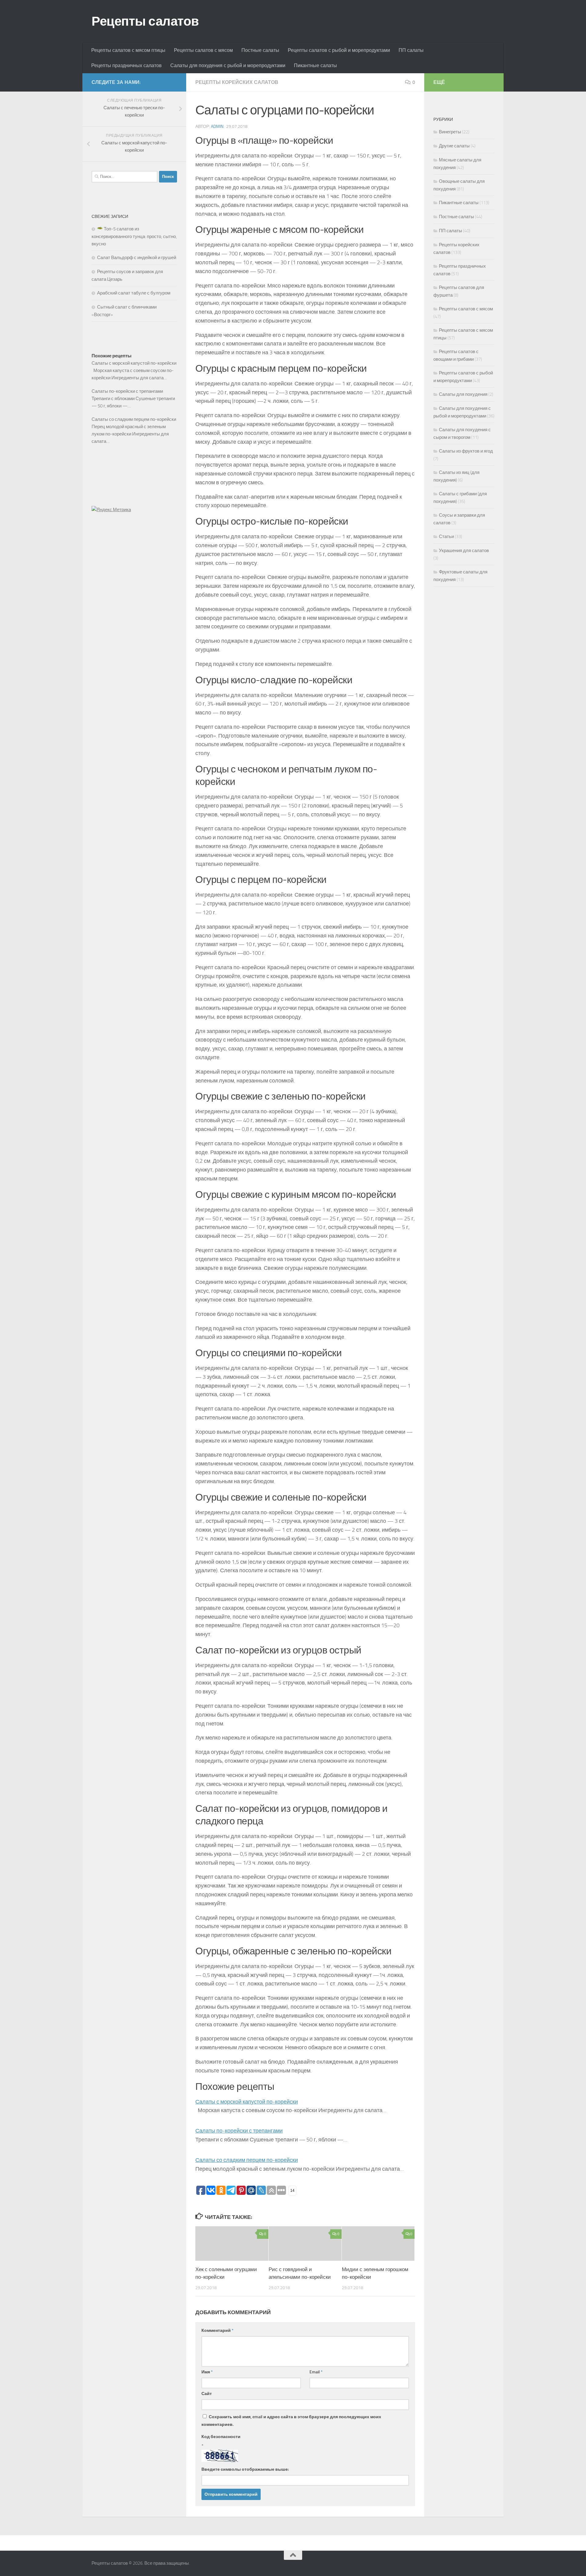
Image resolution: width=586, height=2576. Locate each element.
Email (316, 2372)
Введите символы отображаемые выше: (245, 2469)
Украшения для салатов (464, 551)
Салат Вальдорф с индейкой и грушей (137, 258)
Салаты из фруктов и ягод (466, 451)
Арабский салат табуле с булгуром (134, 293)
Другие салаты (454, 146)
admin (217, 126)
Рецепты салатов (145, 21)
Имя (207, 2372)
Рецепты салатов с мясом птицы (128, 50)
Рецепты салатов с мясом (203, 50)
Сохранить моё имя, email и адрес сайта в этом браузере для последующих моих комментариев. (291, 2421)
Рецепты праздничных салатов (127, 65)
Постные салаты (260, 50)
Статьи (446, 537)
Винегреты (450, 132)
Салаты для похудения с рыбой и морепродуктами (228, 65)
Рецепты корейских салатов (237, 82)
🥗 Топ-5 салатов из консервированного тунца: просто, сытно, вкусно (134, 236)
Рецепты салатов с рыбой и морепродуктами (339, 50)
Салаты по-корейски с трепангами (239, 2131)
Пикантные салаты (315, 65)
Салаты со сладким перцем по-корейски (247, 2160)
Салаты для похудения (463, 394)
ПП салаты (411, 50)
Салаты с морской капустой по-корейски (247, 2102)
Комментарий (217, 2330)
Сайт (207, 2394)
